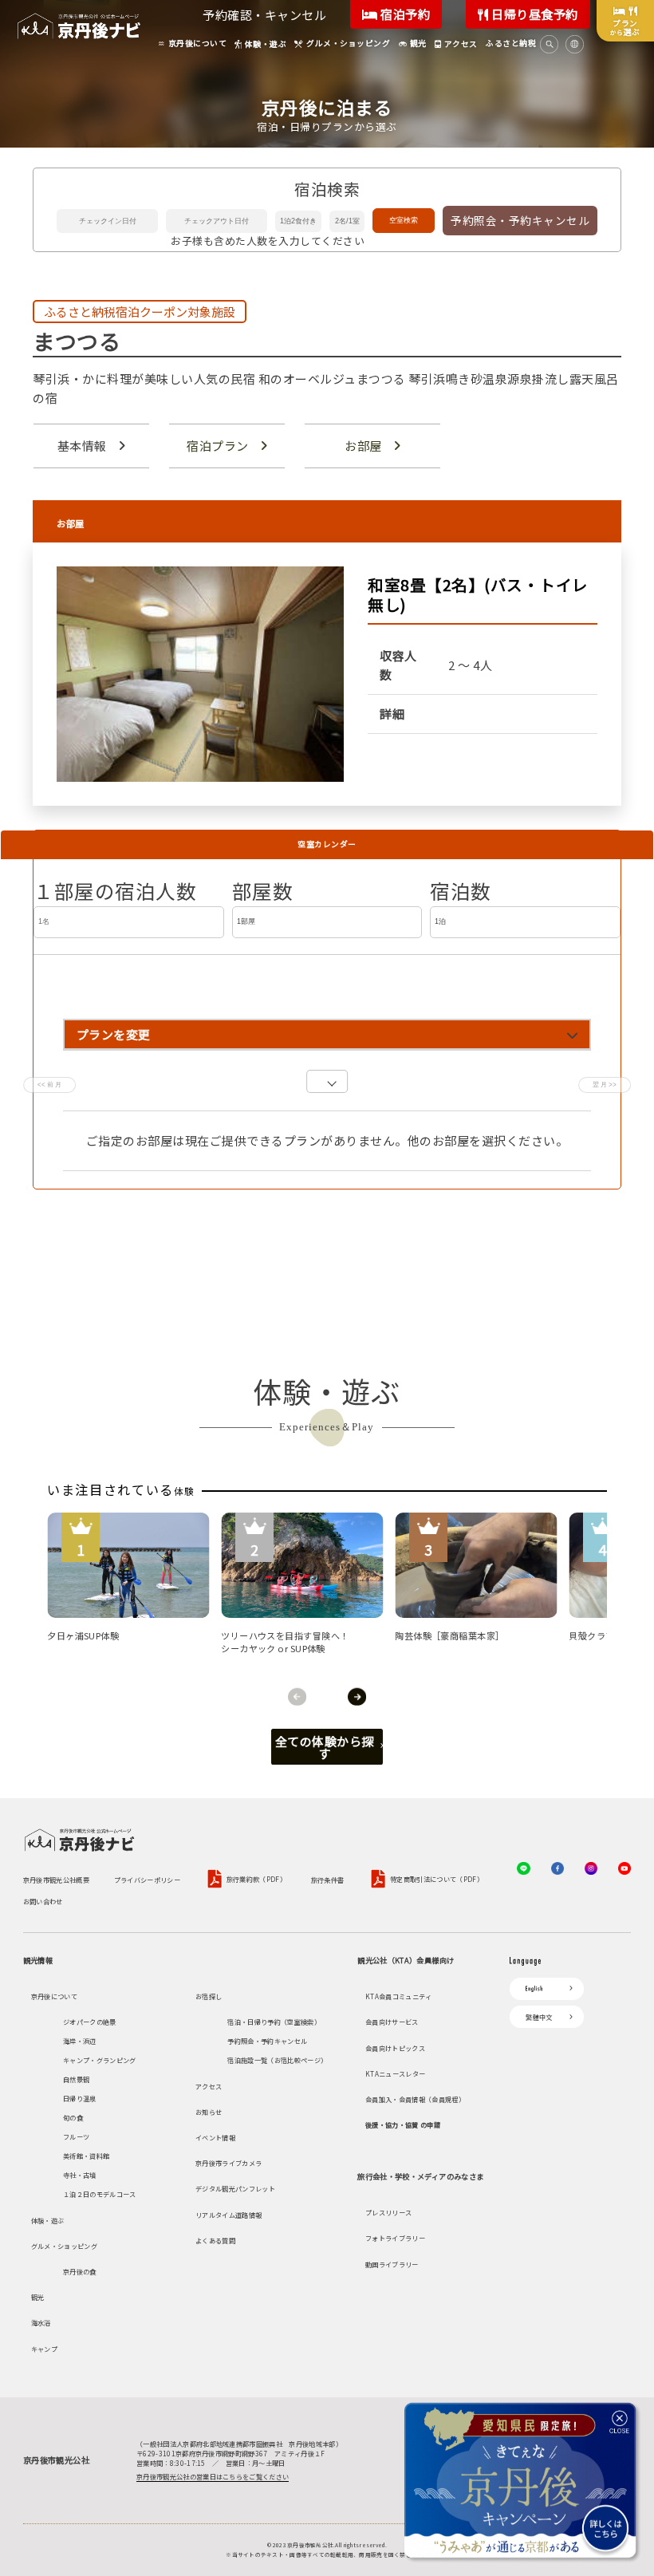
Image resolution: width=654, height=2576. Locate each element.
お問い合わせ (43, 1901)
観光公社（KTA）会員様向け (406, 1960)
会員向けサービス (392, 2022)
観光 (38, 2297)
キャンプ (44, 2349)
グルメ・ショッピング (64, 2246)
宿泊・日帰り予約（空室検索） (274, 2022)
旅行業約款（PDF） (256, 1880)
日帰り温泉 (80, 2098)
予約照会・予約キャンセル (520, 220)
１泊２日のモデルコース (100, 2194)
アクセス (209, 2086)
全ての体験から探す (325, 1747)
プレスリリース (388, 2212)
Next (357, 1696)
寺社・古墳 (80, 2175)
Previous (297, 1696)
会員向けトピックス (395, 2048)
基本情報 (82, 446)
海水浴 (41, 2322)
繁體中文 (539, 2017)
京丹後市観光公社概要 (56, 1880)
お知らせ (209, 2112)
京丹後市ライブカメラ (229, 2163)
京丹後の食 (80, 2271)
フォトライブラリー (395, 2238)
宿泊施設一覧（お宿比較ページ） (277, 2060)
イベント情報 (215, 2137)
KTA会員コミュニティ (399, 1996)
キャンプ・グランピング (100, 2060)
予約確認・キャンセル (264, 15)
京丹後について (54, 1996)
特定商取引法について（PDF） (437, 1880)
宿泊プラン (218, 446)
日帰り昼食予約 (534, 14)
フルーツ (76, 2136)
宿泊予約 (404, 14)
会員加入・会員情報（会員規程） (415, 2099)
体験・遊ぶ (48, 2220)
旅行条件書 (328, 1880)
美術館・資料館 (86, 2156)
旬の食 (73, 2117)
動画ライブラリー (392, 2264)
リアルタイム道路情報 (229, 2215)
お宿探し (209, 1996)
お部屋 (363, 446)
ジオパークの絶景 (90, 2022)
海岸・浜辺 (80, 2041)
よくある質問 (215, 2240)
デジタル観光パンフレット (235, 2188)
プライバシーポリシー (147, 1880)
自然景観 (76, 2079)
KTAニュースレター (395, 2073)
